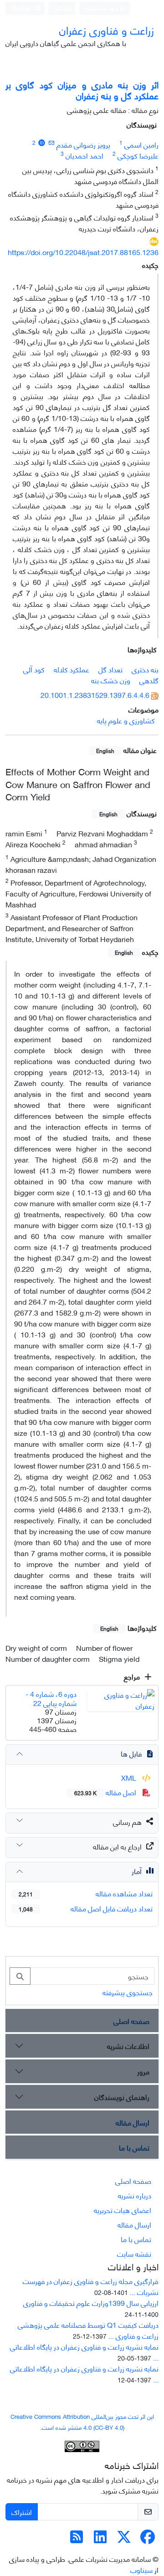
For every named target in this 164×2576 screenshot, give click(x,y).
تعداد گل (110, 669)
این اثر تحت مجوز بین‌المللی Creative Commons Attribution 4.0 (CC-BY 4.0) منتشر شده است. (82, 2422)
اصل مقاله (106, 1792)
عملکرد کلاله (72, 669)
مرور (143, 2071)
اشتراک (22, 2512)
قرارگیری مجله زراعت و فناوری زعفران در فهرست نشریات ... (91, 2286)
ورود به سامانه (103, 8)
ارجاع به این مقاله (117, 1846)
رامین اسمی (141, 144)
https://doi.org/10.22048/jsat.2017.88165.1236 (83, 252)
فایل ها (131, 1753)
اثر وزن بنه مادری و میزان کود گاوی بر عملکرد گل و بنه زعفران (82, 90)
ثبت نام (64, 8)
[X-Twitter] (124, 2539)
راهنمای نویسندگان (122, 2097)
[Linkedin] (100, 2539)
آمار (137, 1871)
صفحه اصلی (131, 2020)
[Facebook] (148, 2539)
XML (130, 1777)
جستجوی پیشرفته (128, 1992)
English (23, 8)
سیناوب (141, 2569)
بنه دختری (145, 669)
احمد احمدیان (85, 155)
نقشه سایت (134, 2253)
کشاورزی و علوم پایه (126, 720)
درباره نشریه (135, 2195)
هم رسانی (127, 1821)
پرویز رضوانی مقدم (83, 144)
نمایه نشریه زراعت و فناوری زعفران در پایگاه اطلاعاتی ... (84, 2352)
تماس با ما (134, 2147)
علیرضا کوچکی (138, 155)
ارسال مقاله (133, 2122)
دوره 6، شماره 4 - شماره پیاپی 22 (51, 1698)
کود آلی (34, 669)
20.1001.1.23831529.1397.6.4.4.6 (95, 694)
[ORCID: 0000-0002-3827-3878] (42, 142)
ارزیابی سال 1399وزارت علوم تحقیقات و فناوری (91, 2302)
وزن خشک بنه (111, 680)
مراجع (133, 1676)
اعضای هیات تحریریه (123, 2210)
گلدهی (149, 680)
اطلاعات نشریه (128, 2046)
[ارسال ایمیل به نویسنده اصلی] (51, 142)
